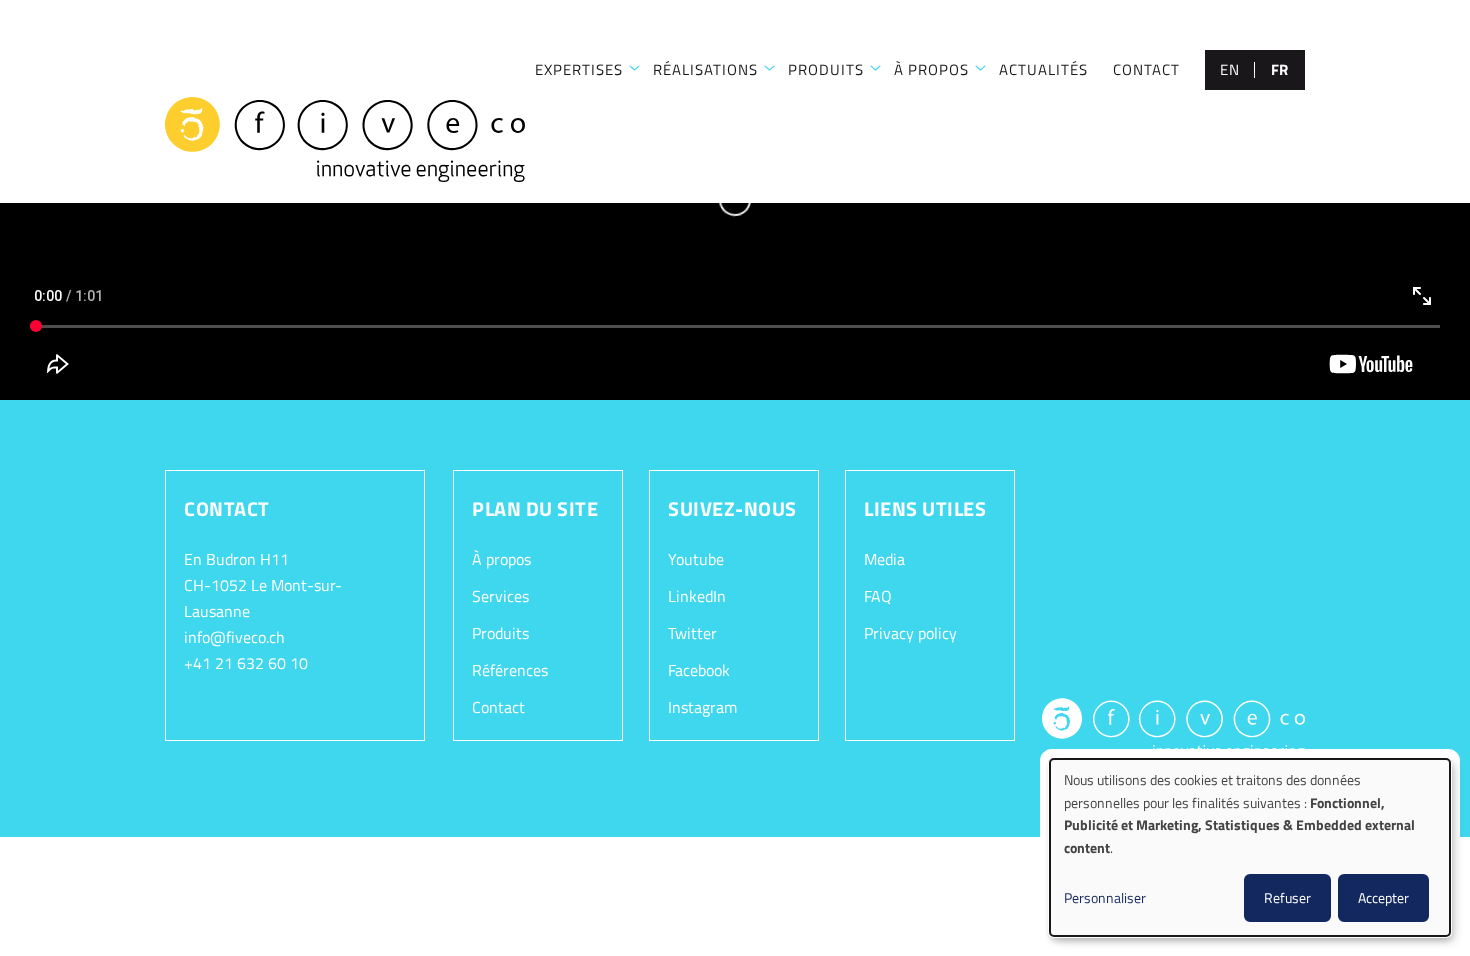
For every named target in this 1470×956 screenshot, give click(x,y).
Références (510, 670)
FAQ (878, 596)
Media (884, 559)
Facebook (699, 670)
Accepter (1383, 897)
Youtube (696, 559)
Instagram (702, 707)
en (1229, 69)
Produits (826, 69)
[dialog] (1250, 847)
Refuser (1287, 897)
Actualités (1043, 69)
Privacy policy (910, 633)
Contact (1146, 69)
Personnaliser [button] (1105, 897)
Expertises (579, 69)
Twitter (692, 633)
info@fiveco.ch (234, 637)
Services (500, 596)
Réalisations (705, 69)
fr (1280, 69)
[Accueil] (345, 140)
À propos (931, 69)
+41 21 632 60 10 (246, 663)
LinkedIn (697, 596)
